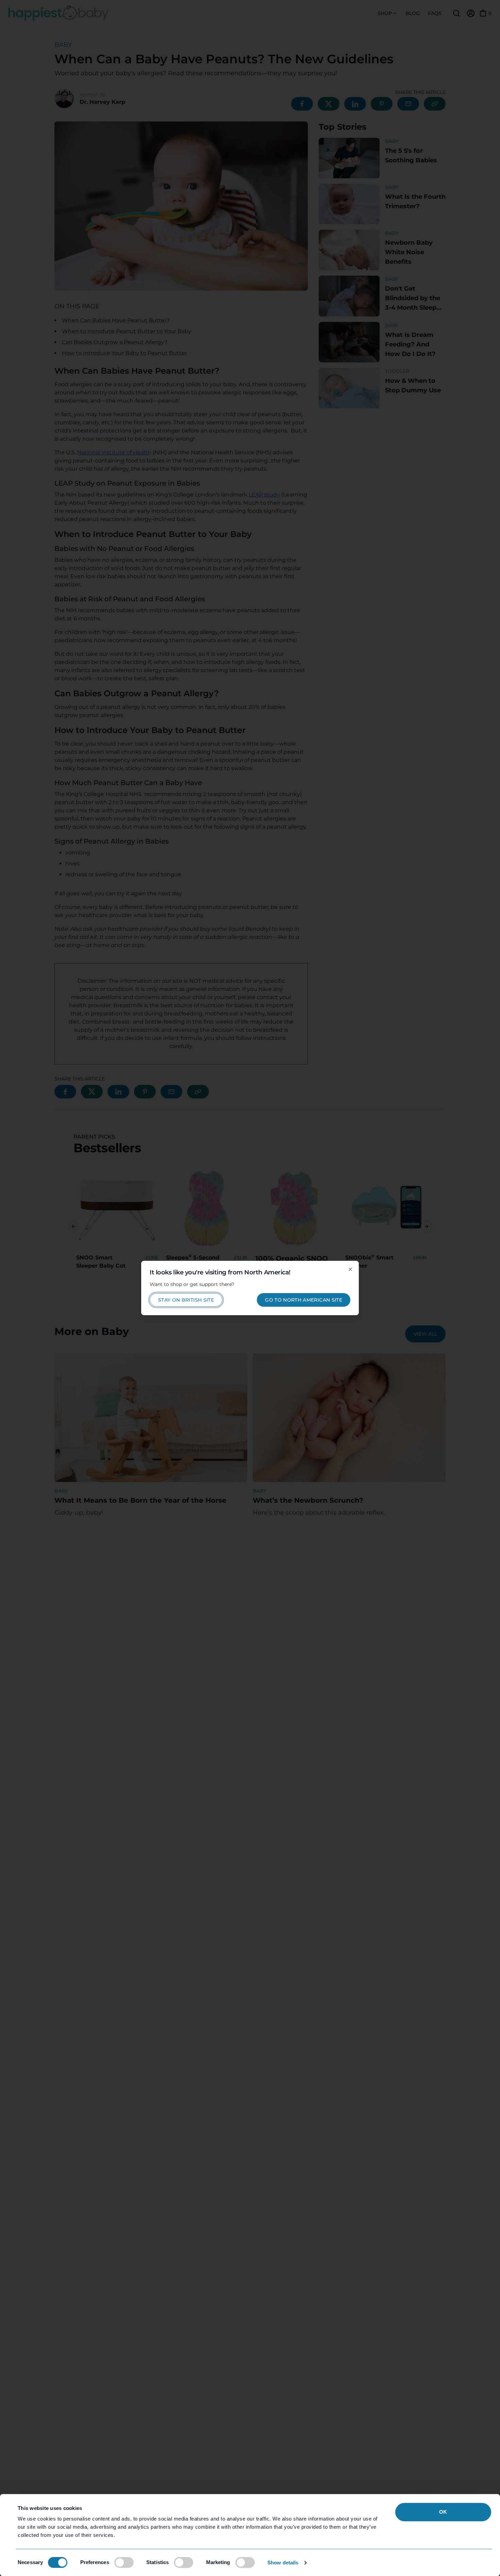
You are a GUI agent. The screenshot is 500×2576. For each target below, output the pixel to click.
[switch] (124, 2562)
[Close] (350, 1269)
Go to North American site (304, 1300)
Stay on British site (186, 1300)
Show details (283, 2563)
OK (443, 2512)
